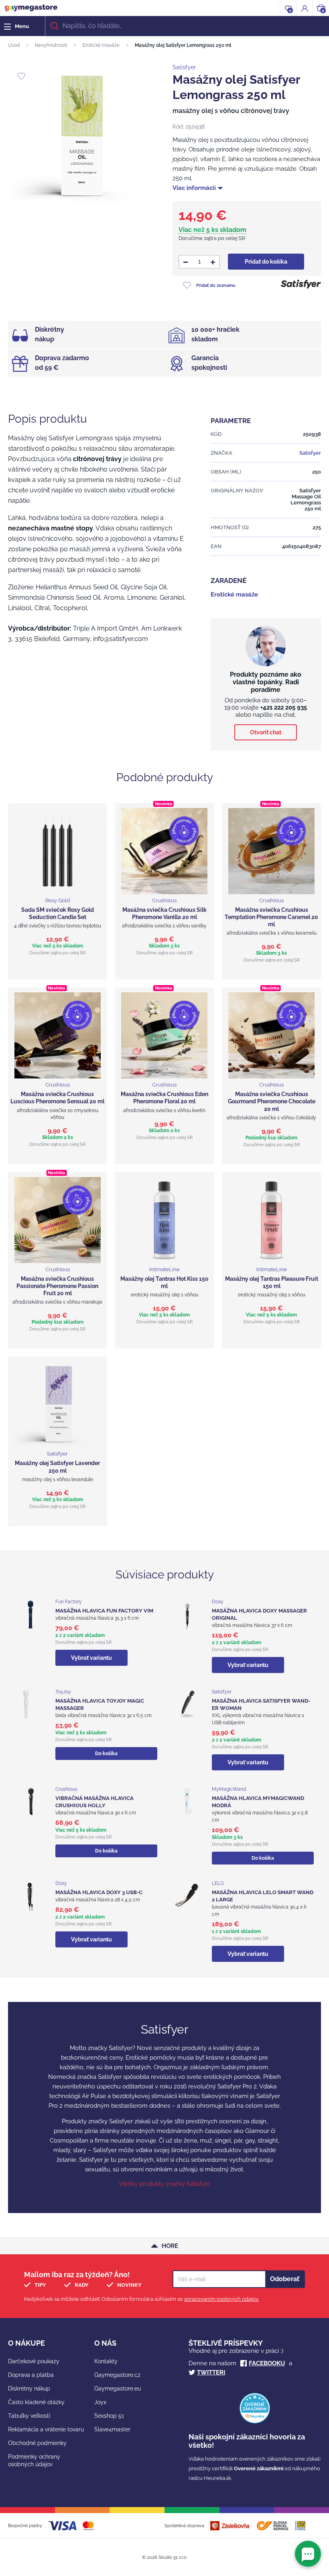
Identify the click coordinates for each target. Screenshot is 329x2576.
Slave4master (112, 2429)
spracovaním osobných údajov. (221, 2299)
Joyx (100, 2402)
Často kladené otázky (36, 2402)
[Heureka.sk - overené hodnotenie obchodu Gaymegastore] (255, 2422)
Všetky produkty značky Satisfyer (164, 2184)
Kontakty (106, 2361)
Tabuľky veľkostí (29, 2416)
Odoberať (285, 2279)
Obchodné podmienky (37, 2443)
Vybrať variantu (91, 1658)
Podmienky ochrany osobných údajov (34, 2460)
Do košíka (106, 1754)
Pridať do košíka (266, 262)
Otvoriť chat (266, 732)
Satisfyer (184, 67)
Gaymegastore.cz (117, 2375)
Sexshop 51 (109, 2416)
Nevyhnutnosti (51, 45)
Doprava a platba (31, 2375)
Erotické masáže (101, 45)
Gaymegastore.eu (118, 2389)
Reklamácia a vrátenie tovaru (46, 2429)
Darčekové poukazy (34, 2361)
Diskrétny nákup (29, 2389)
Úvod (14, 45)
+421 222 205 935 (284, 707)
